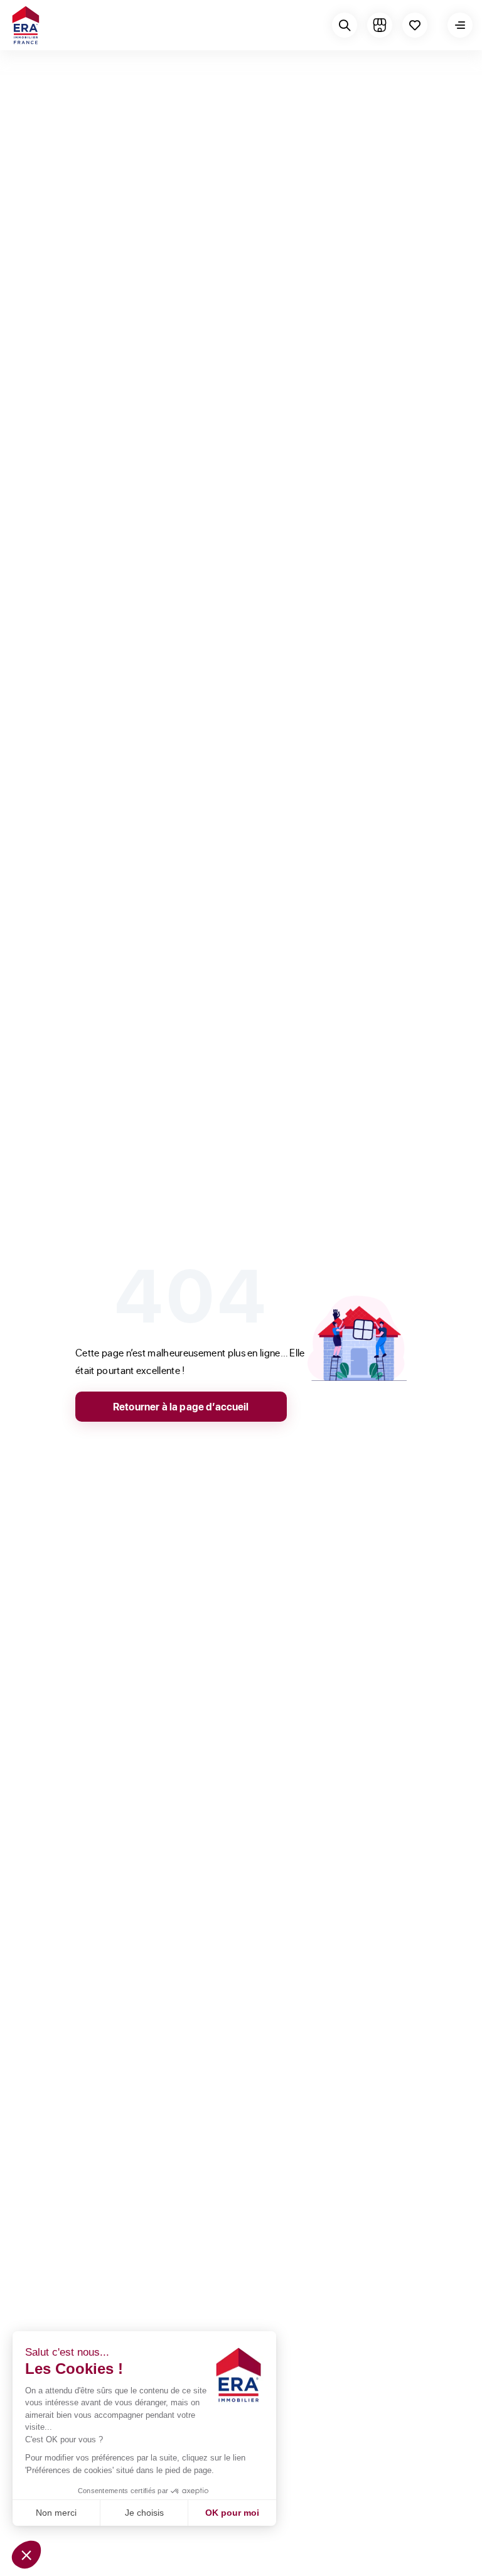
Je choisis (144, 2513)
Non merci (56, 2513)
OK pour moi (232, 2513)
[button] (26, 2555)
